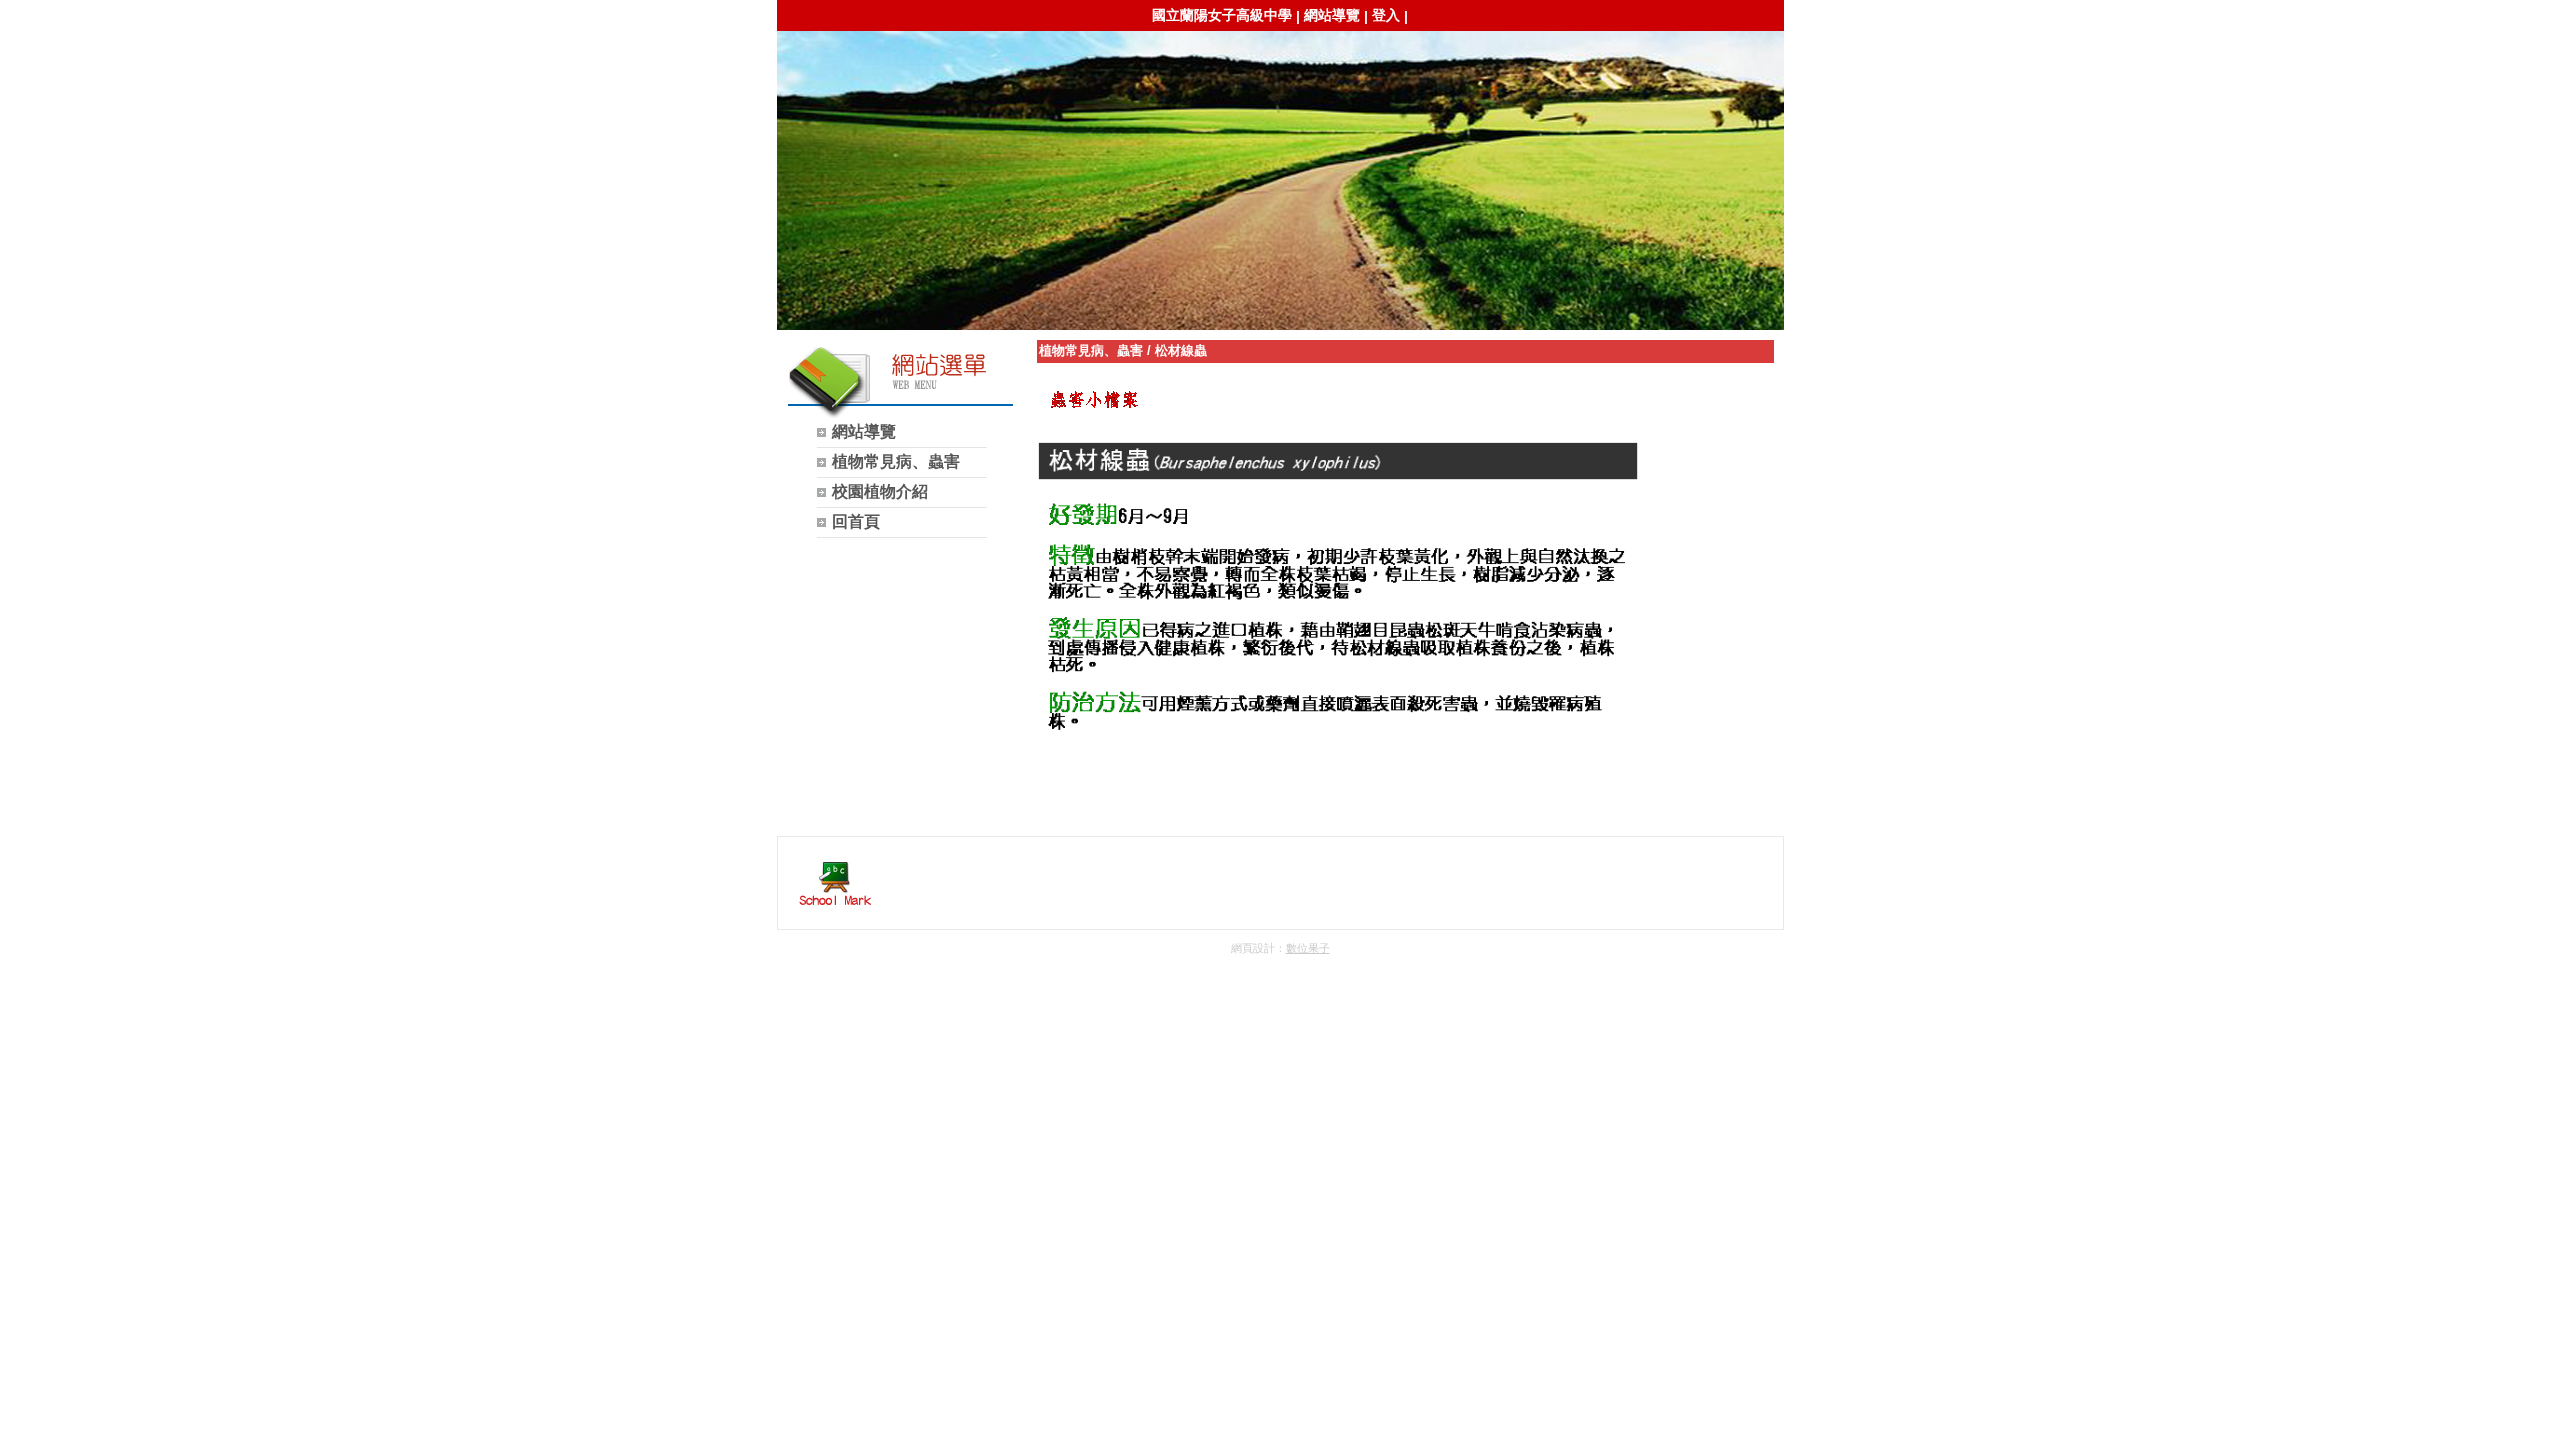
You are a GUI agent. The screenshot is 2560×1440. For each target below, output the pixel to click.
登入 (1386, 15)
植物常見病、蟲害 (1091, 350)
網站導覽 (1332, 15)
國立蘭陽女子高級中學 (1222, 15)
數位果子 (1308, 948)
